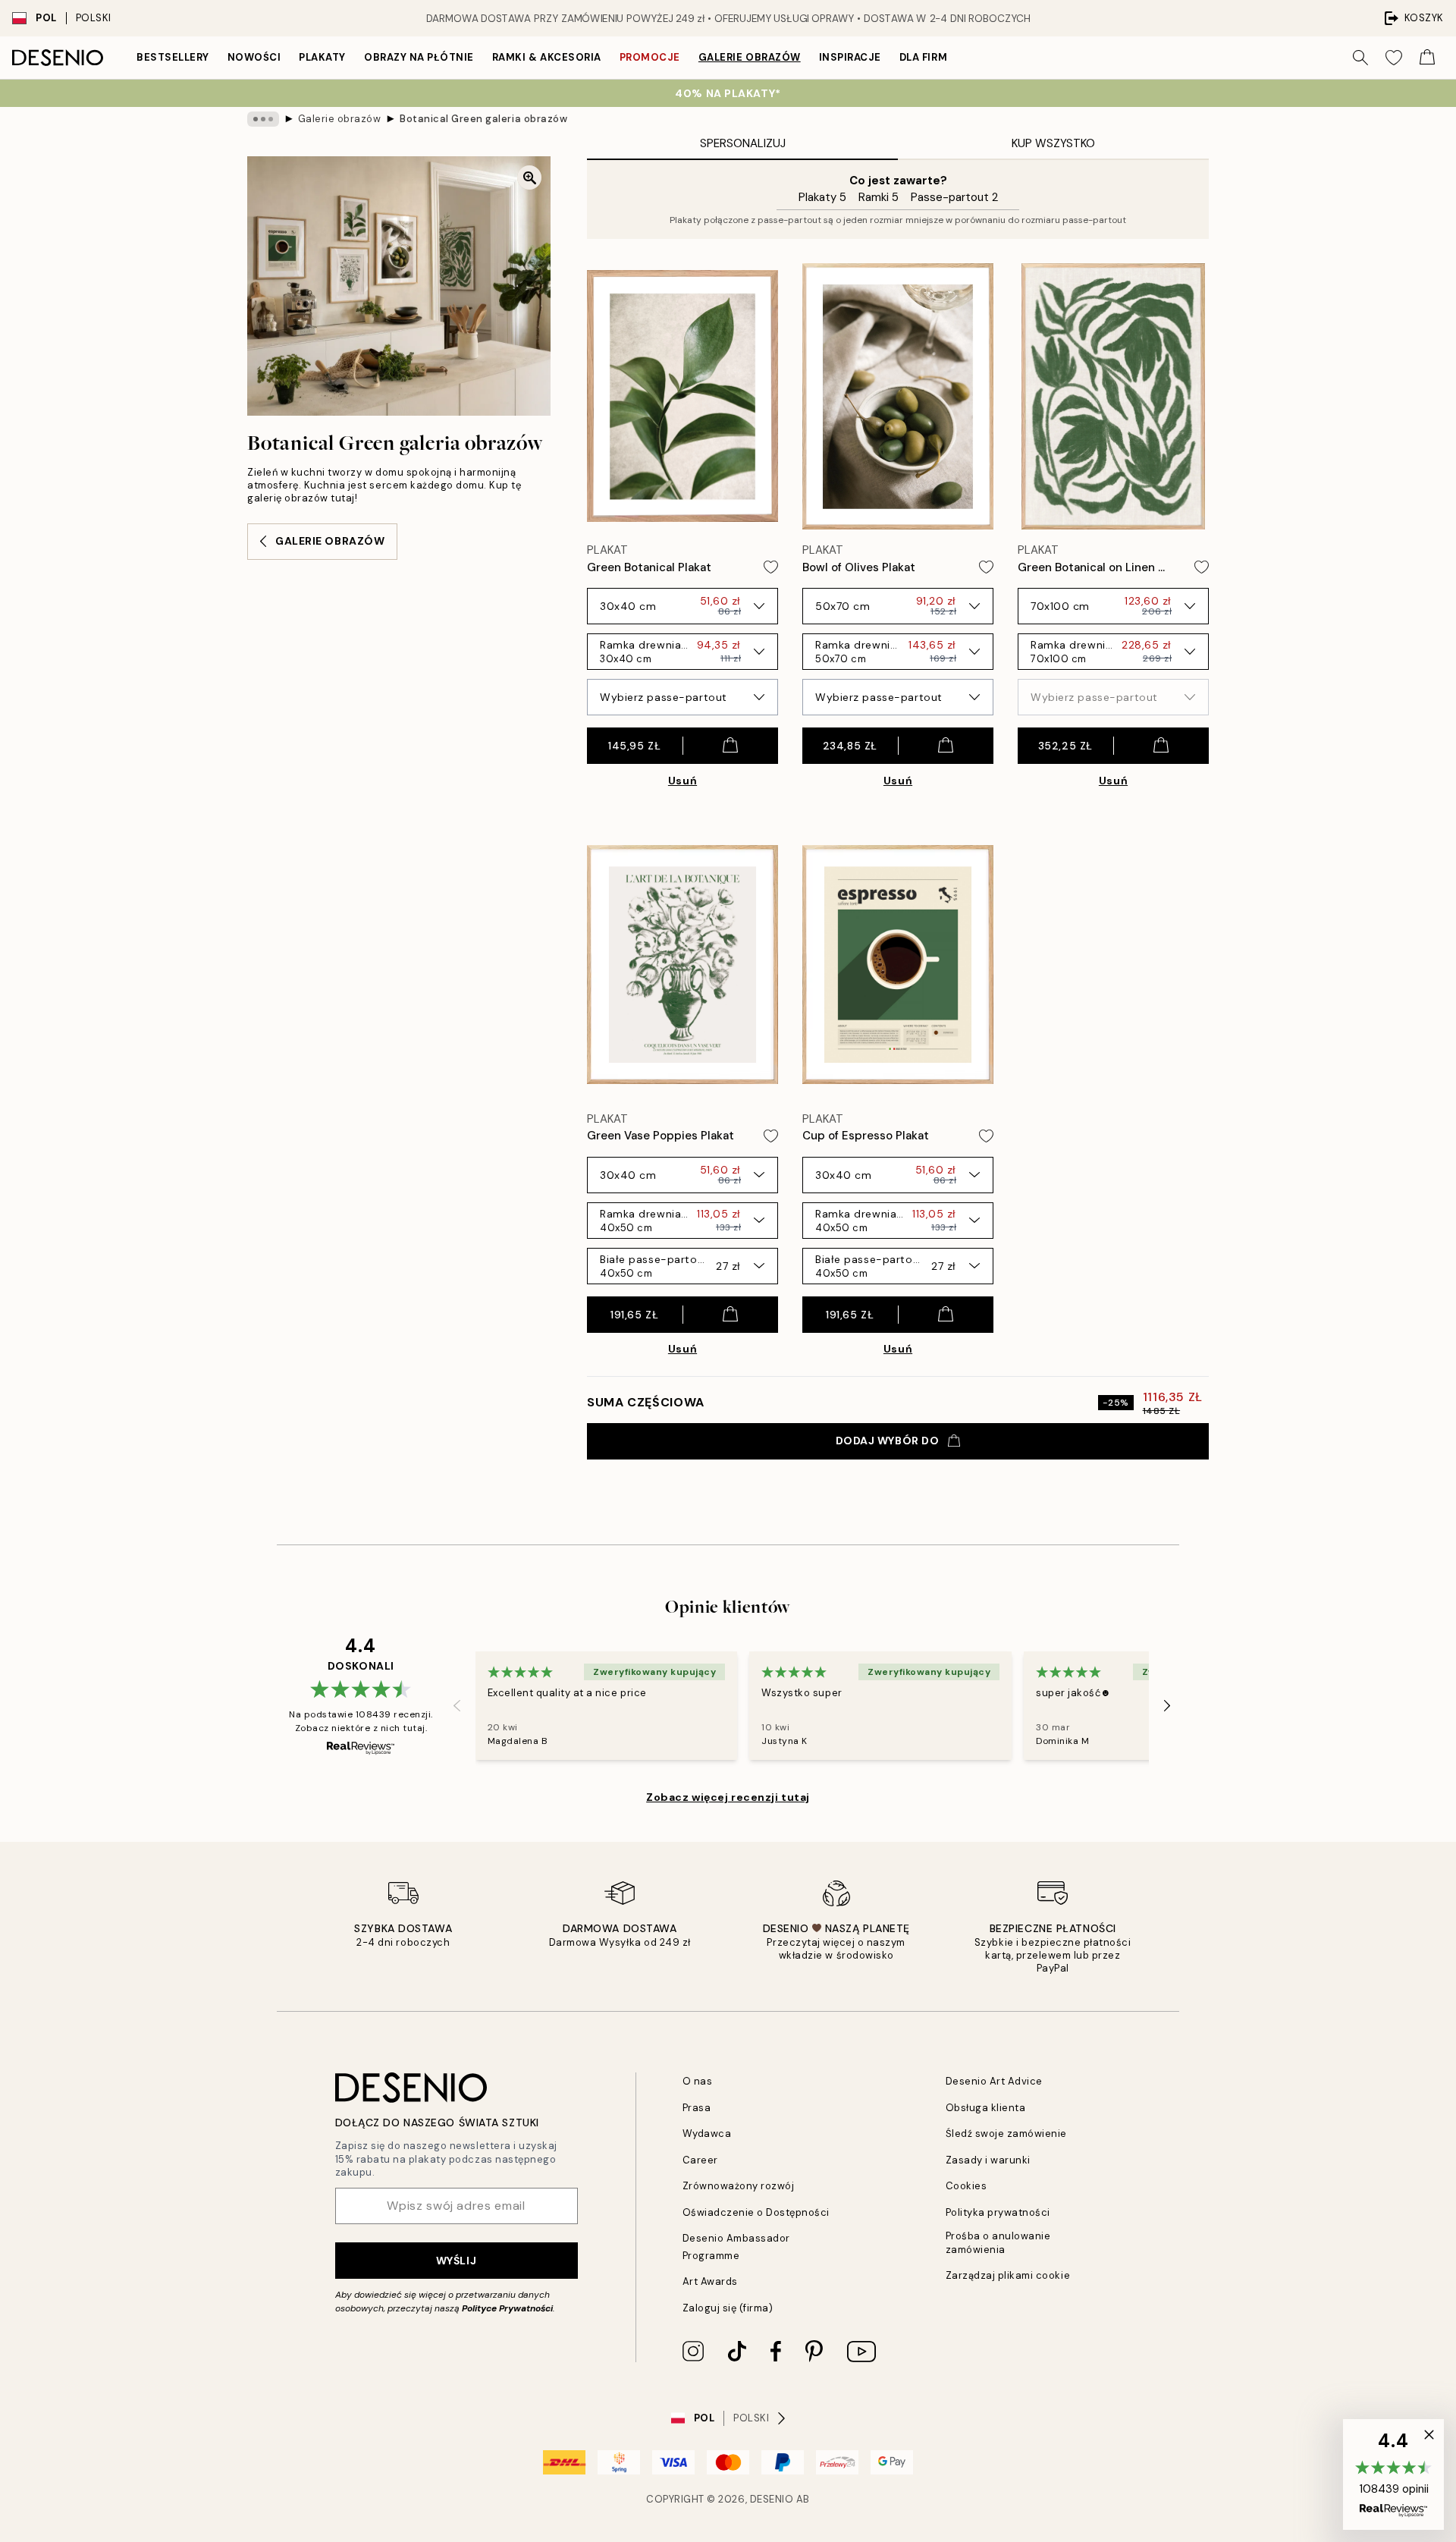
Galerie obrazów (750, 57)
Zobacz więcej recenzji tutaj (728, 1797)
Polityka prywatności (998, 2212)
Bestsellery (173, 57)
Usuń (682, 781)
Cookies (966, 2186)
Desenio (772, 2499)
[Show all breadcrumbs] (263, 119)
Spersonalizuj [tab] (743, 143)
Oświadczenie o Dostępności (756, 2212)
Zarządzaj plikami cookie (1008, 2275)
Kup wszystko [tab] (1053, 143)
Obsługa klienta (986, 2108)
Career (700, 2160)
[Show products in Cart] (1427, 58)
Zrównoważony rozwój (739, 2186)
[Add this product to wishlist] (771, 567)
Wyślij (456, 2261)
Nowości (254, 57)
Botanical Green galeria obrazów (483, 119)
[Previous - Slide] (457, 1705)
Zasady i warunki (988, 2160)
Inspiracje (850, 57)
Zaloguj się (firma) (728, 2308)
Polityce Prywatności (507, 2308)
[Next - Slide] (1167, 1705)
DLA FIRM (923, 57)
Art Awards (710, 2281)
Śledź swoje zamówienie (1006, 2134)
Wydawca (707, 2134)
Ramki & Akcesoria (547, 57)
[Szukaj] (1360, 58)
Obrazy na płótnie (419, 57)
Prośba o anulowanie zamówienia (998, 2242)
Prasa (697, 2108)
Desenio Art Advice (994, 2081)
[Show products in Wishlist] (1394, 58)
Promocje (650, 57)
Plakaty (322, 57)
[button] (1393, 2474)
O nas (698, 2081)
